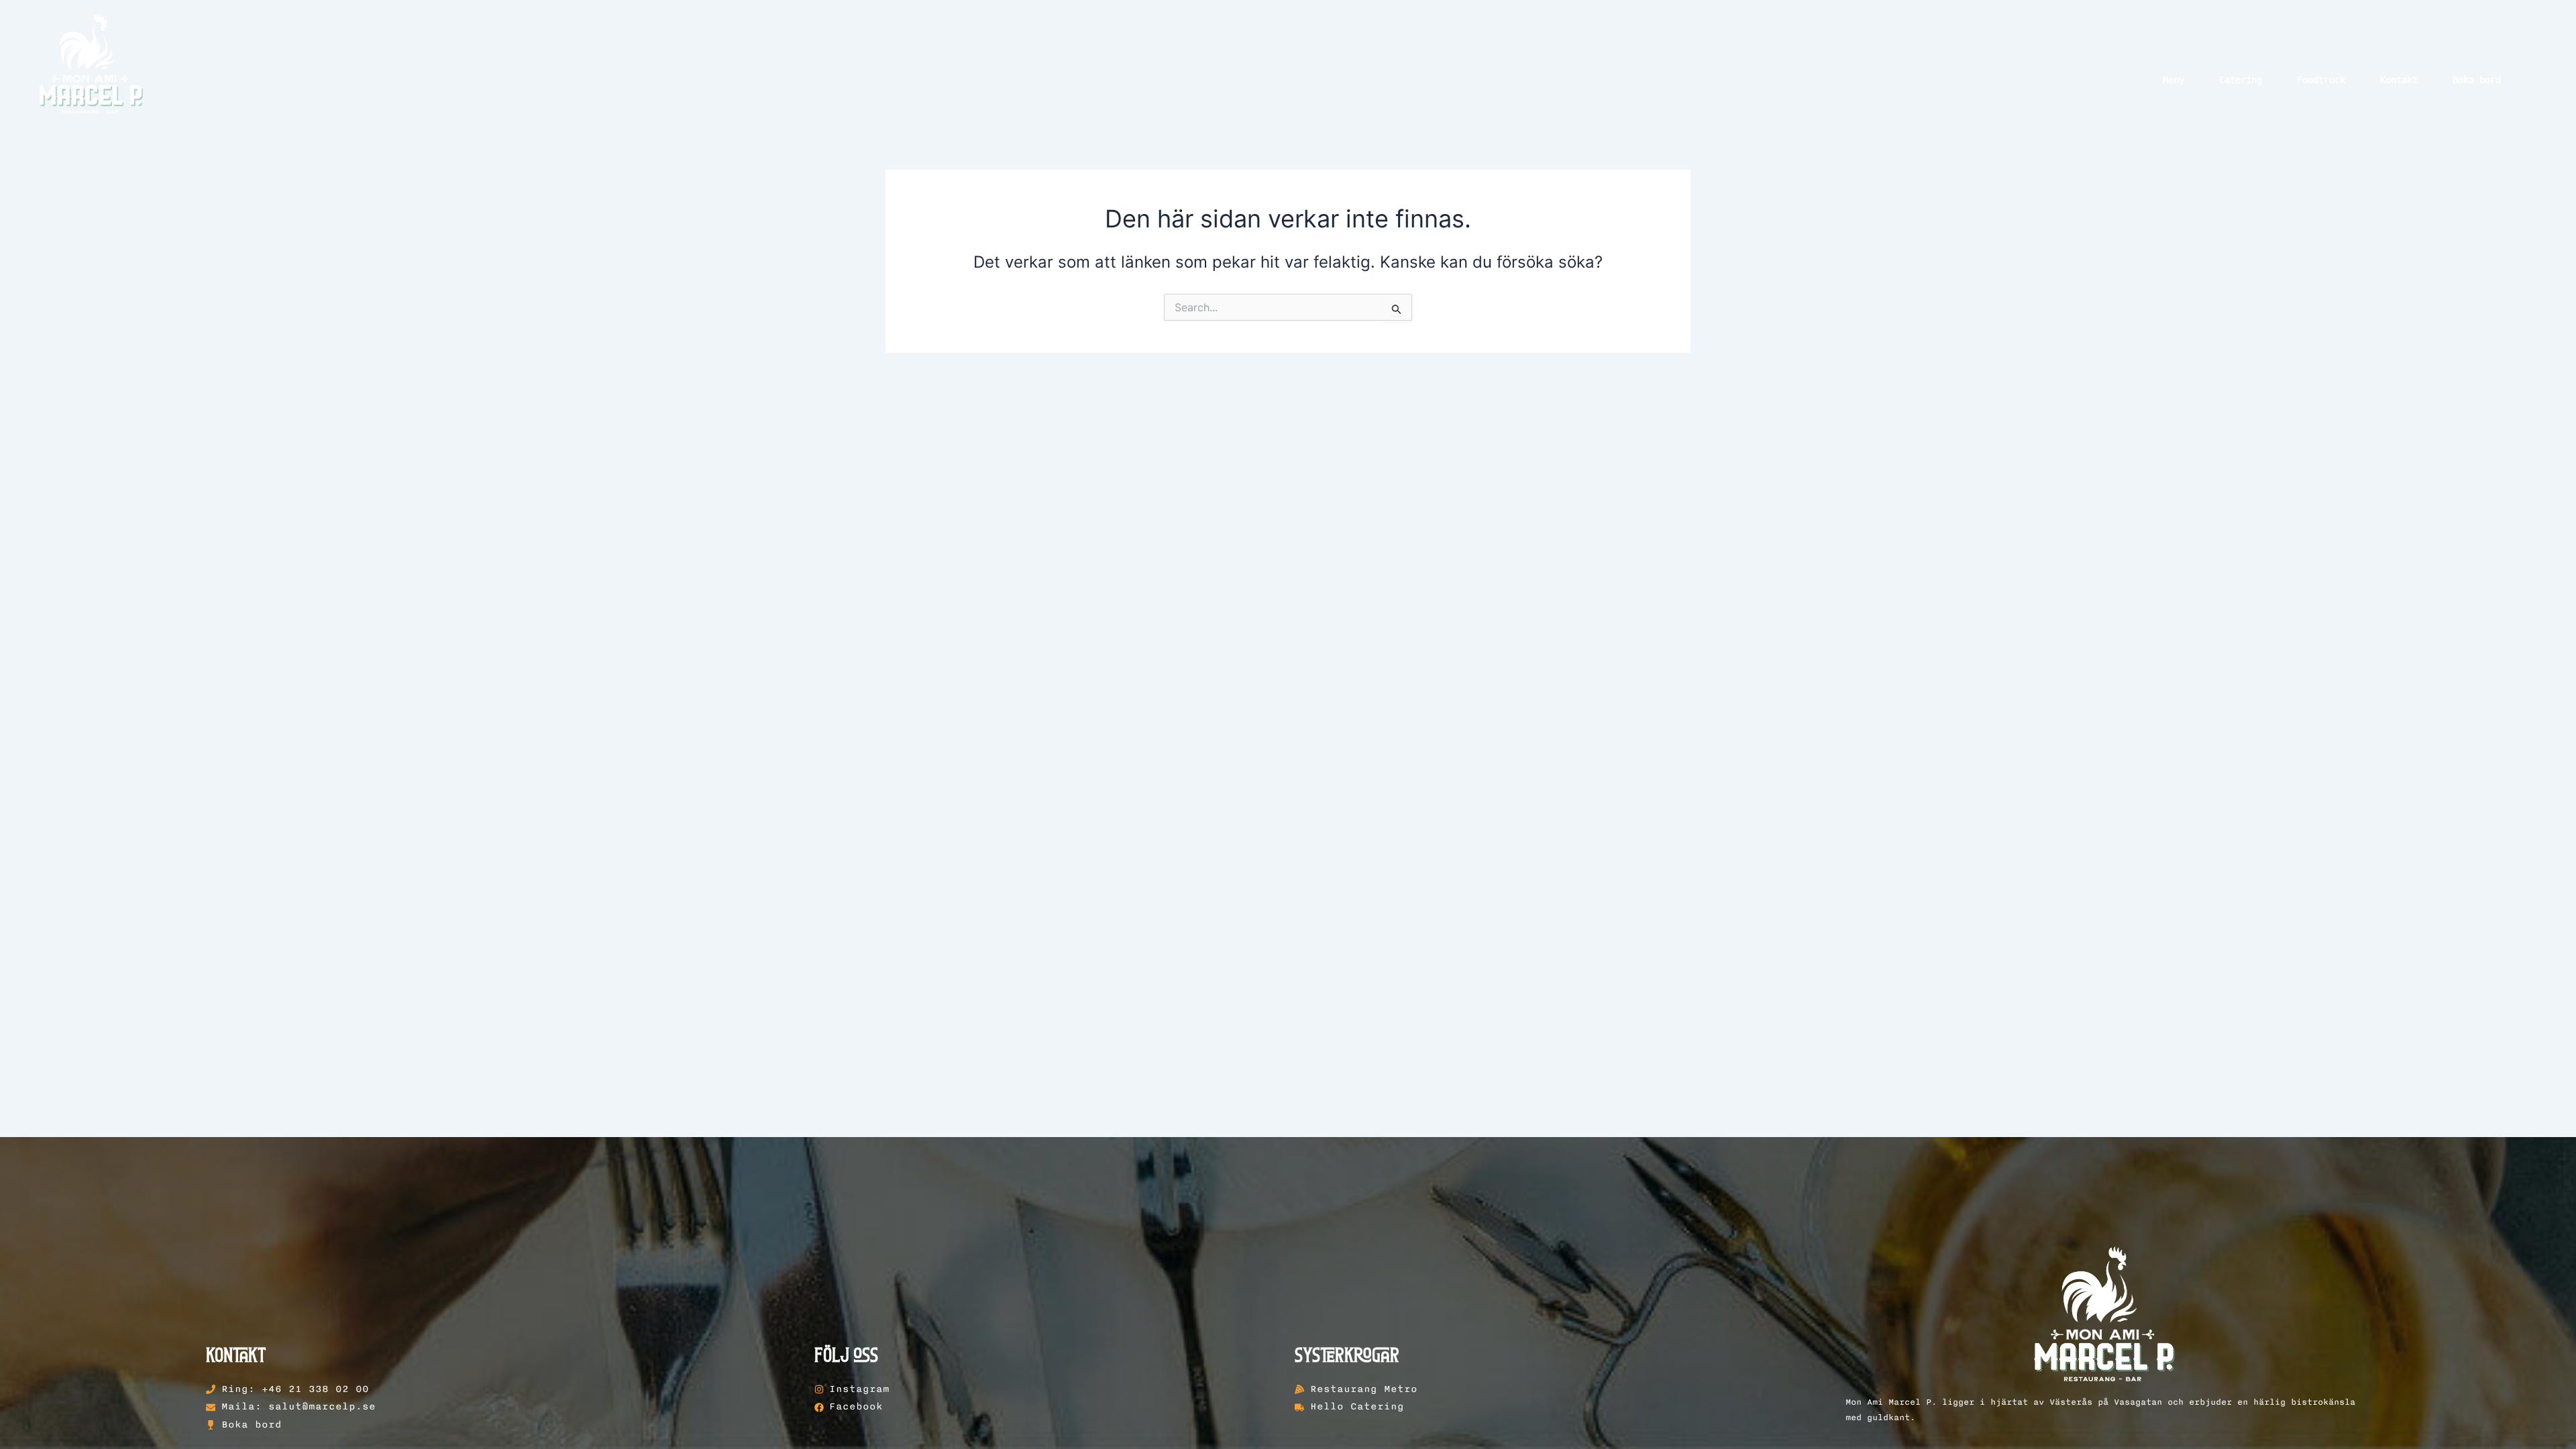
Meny (2173, 80)
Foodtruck (2321, 80)
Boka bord (2477, 80)
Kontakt (2399, 80)
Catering (2241, 80)
